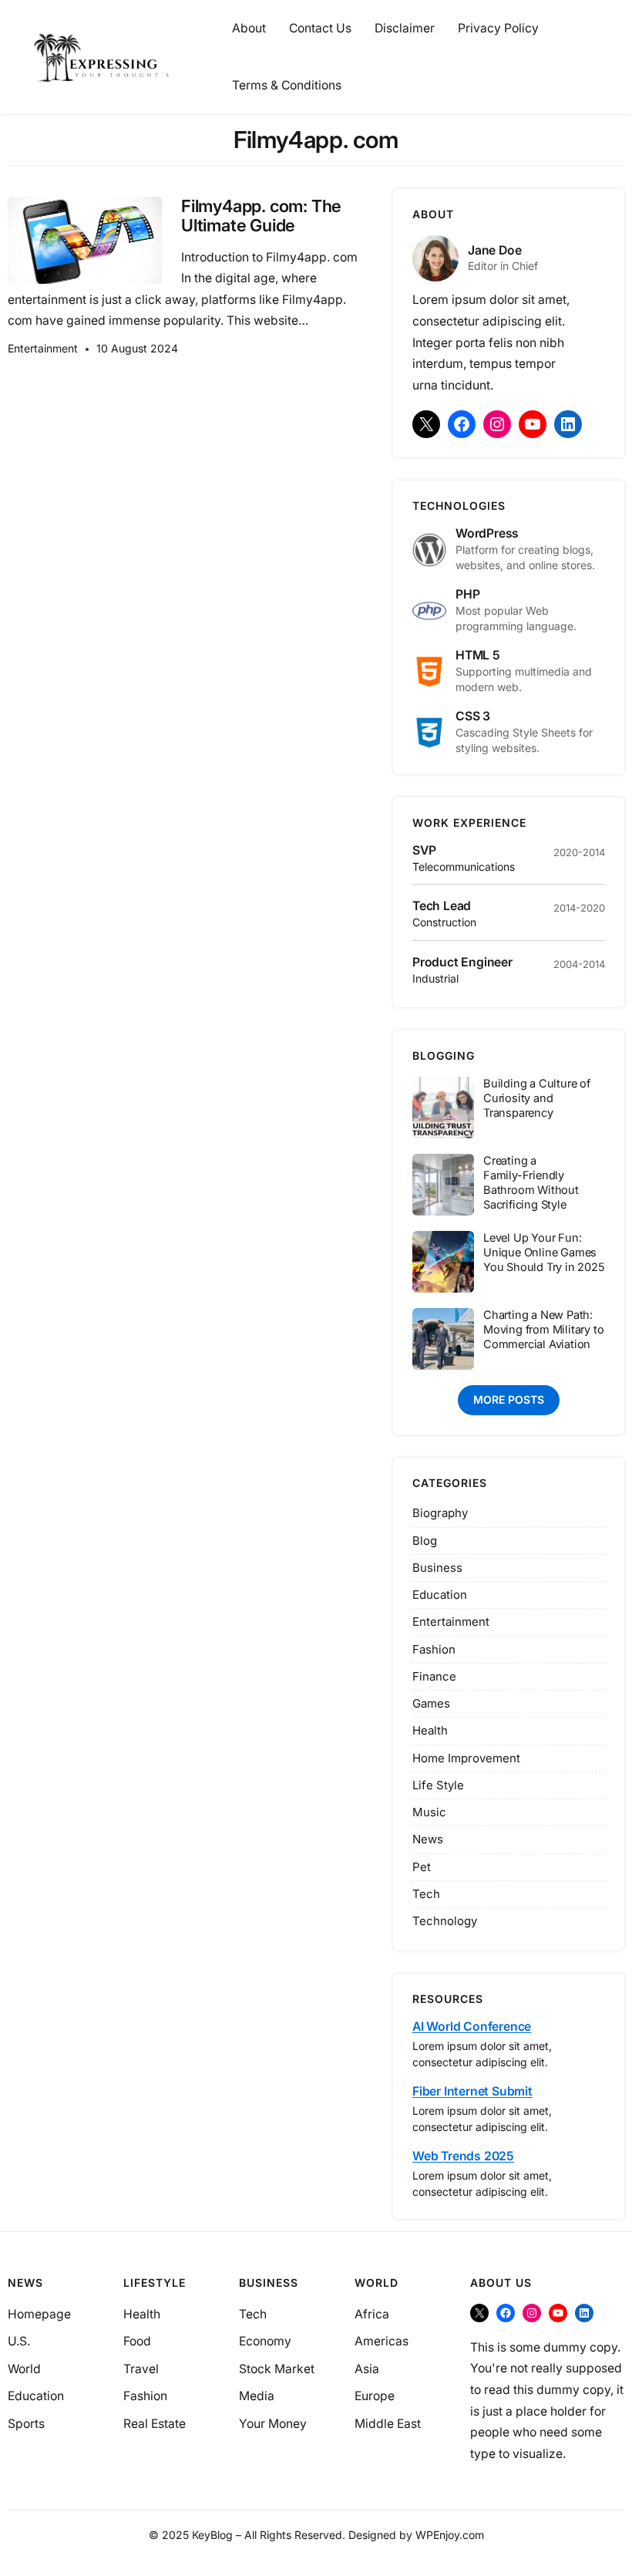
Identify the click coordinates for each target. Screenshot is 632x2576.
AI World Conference (472, 2026)
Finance (434, 1676)
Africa (372, 2314)
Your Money (273, 2424)
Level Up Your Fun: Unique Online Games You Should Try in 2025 (544, 1253)
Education (440, 1595)
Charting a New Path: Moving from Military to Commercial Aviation (543, 1330)
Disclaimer (405, 28)
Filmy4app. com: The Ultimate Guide (261, 216)
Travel (141, 2369)
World (24, 2369)
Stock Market (277, 2369)
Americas (382, 2341)
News (428, 1839)
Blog (425, 1541)
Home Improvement (466, 1758)
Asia (367, 2369)
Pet (422, 1867)
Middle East (388, 2424)
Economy (265, 2341)
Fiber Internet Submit (472, 2091)
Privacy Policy (498, 28)
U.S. (19, 2341)
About (249, 28)
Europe (375, 2396)
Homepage (39, 2314)
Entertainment (43, 348)
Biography (440, 1513)
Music (429, 1812)
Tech (426, 1894)
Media (257, 2396)
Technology (445, 1921)
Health (430, 1730)
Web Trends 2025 (463, 2156)
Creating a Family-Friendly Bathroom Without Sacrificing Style (531, 1183)
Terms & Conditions (287, 85)
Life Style (438, 1785)
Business (437, 1568)
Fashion (434, 1649)
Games (431, 1703)
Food (137, 2341)
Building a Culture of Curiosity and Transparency (537, 1098)
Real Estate (155, 2424)
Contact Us (320, 28)
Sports (26, 2424)
